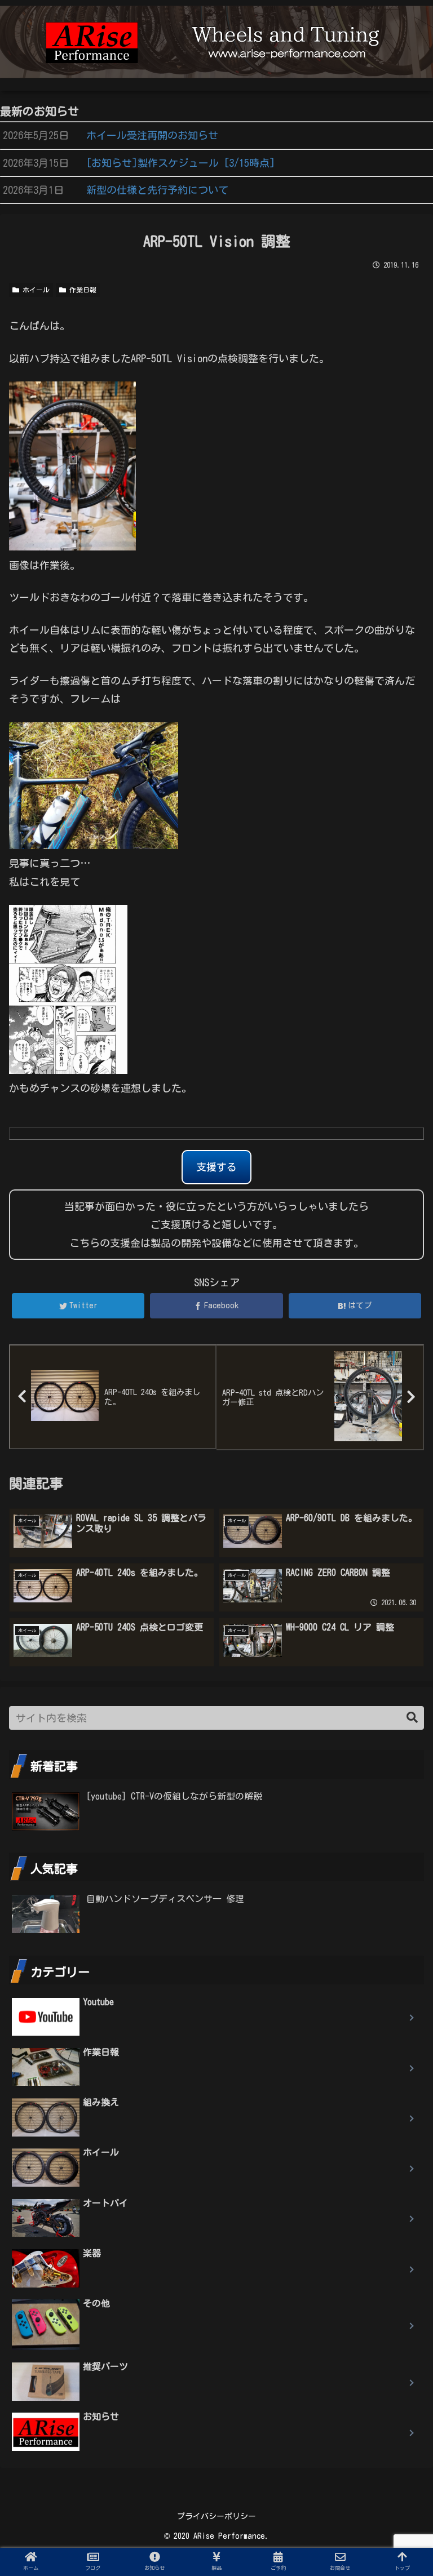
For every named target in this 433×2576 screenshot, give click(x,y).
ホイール (34, 290)
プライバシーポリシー (216, 2516)
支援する (216, 1167)
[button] (412, 1718)
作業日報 (81, 290)
